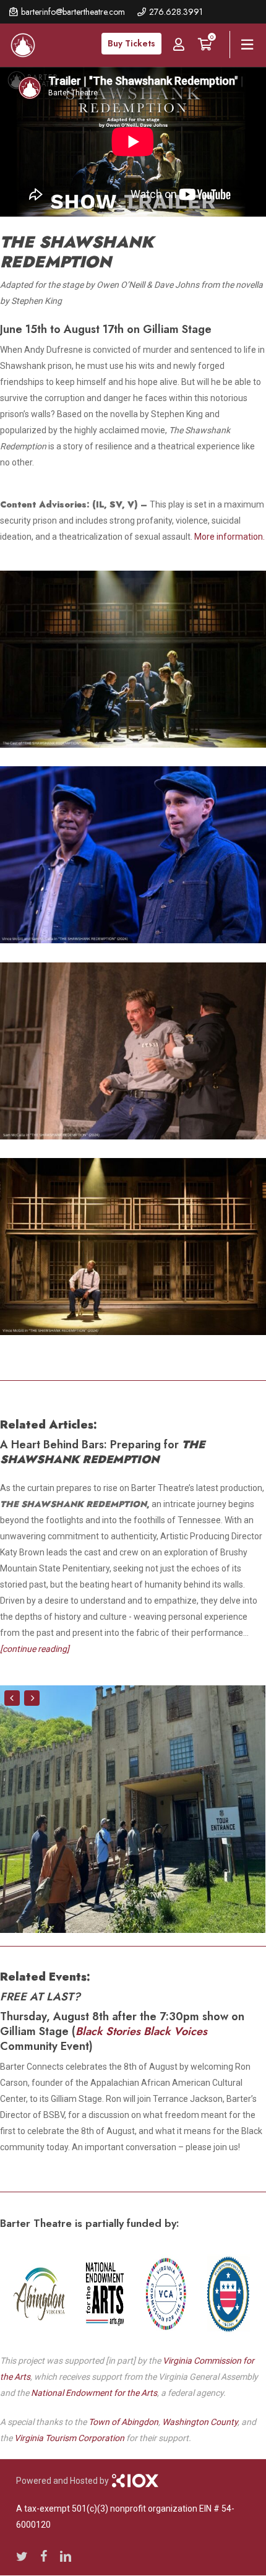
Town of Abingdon (123, 2422)
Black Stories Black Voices (141, 2031)
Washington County (200, 2422)
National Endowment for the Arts (94, 2393)
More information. (230, 537)
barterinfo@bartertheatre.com (73, 12)
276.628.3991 (176, 12)
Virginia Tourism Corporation (69, 2438)
